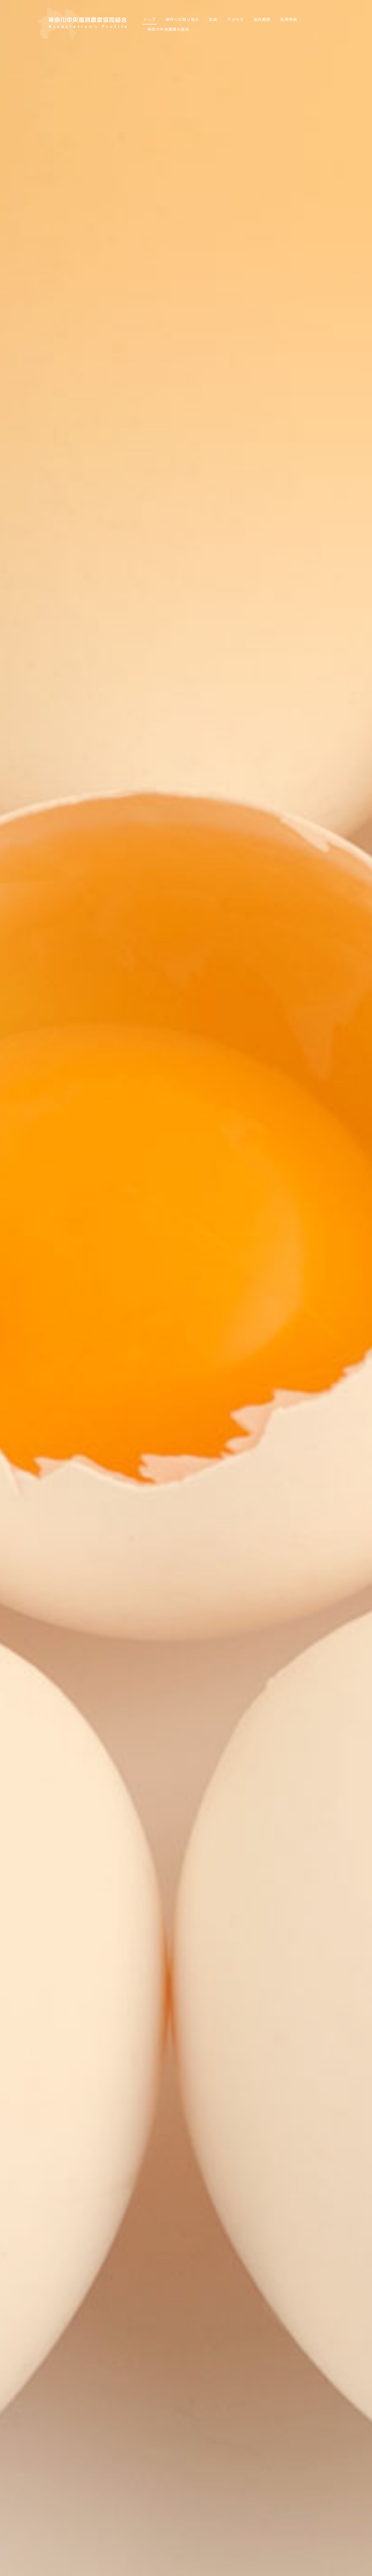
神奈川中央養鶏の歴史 (168, 29)
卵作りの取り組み (182, 20)
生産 (213, 20)
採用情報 (289, 20)
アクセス (236, 20)
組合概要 (262, 20)
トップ (150, 20)
